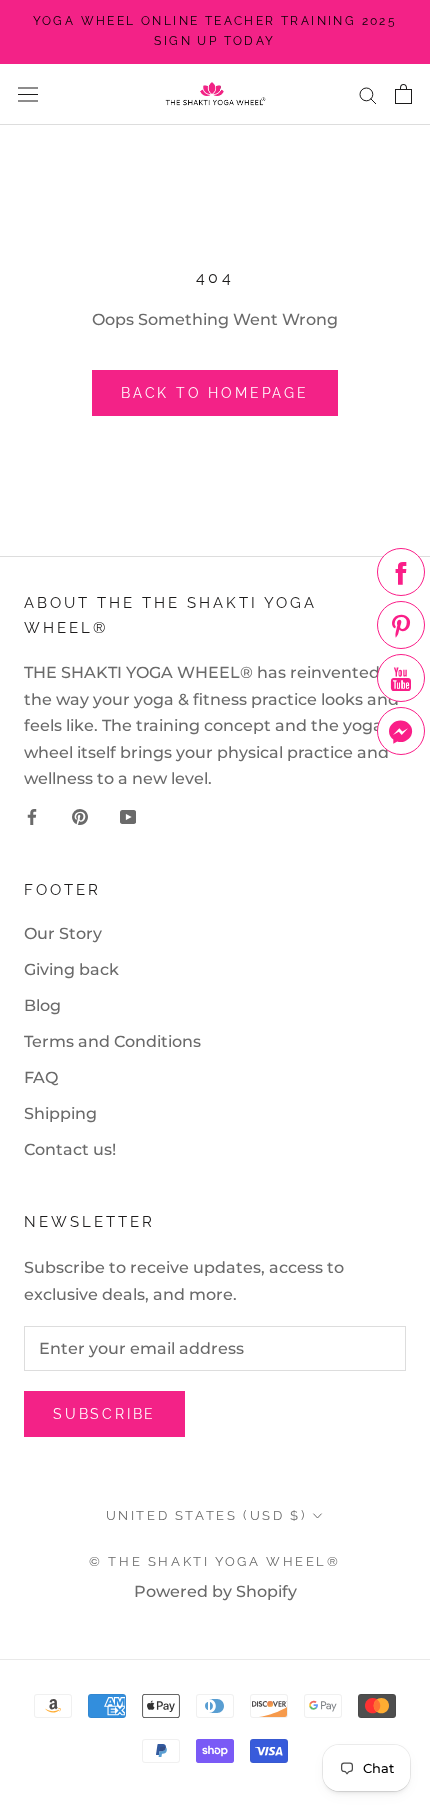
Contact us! (70, 1149)
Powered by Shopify (215, 1591)
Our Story (63, 933)
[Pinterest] (80, 816)
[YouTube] (128, 816)
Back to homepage (215, 393)
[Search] (368, 94)
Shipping (60, 1113)
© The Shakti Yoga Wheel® (214, 1561)
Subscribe (104, 1414)
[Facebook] (32, 816)
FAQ (41, 1077)
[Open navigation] (28, 94)
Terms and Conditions (112, 1041)
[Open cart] (403, 94)
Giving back (71, 969)
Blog (42, 1005)
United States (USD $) (206, 1515)
